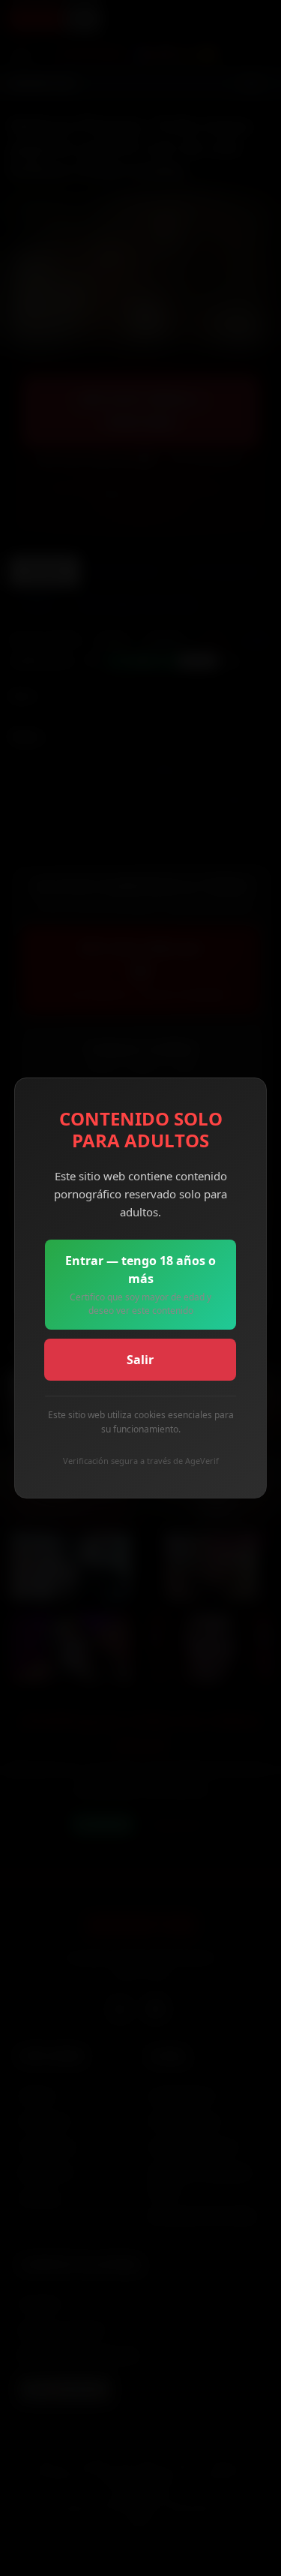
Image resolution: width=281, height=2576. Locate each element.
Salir (140, 1360)
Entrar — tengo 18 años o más (140, 1285)
